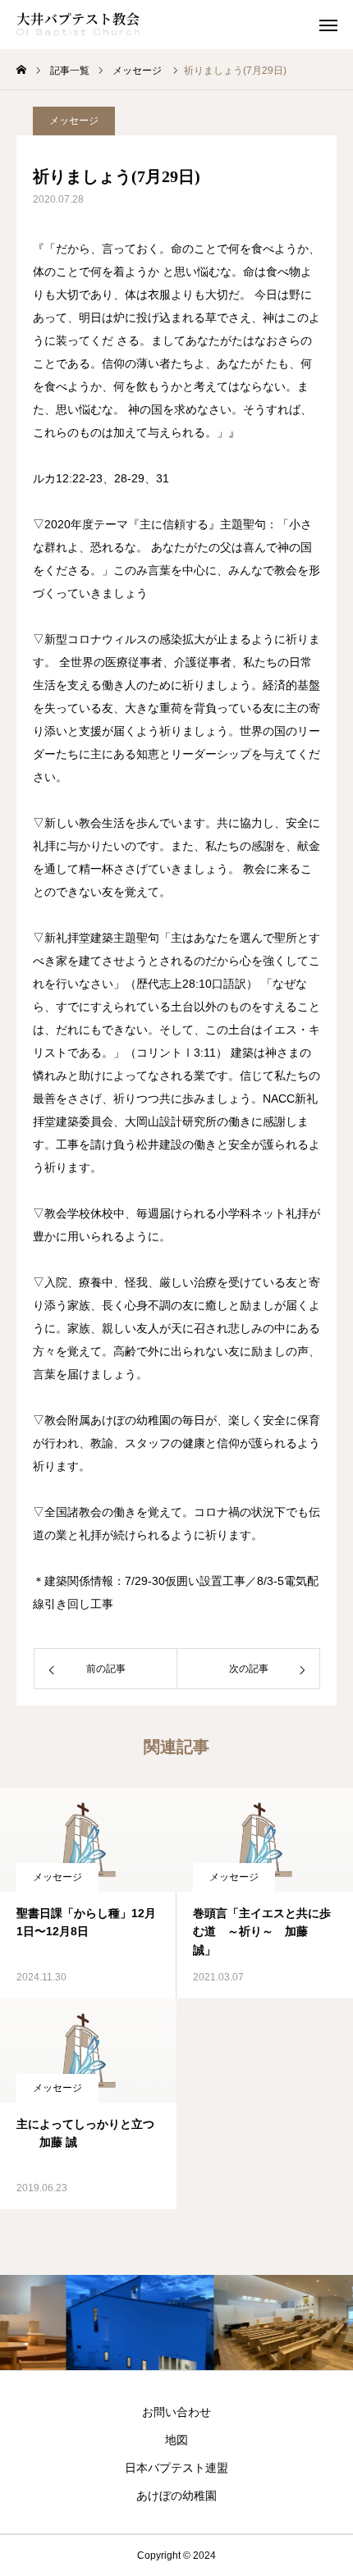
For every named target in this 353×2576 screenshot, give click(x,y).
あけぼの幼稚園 (176, 2496)
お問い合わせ (176, 2412)
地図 (176, 2440)
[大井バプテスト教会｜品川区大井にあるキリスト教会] (78, 25)
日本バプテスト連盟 (176, 2468)
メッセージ (74, 121)
